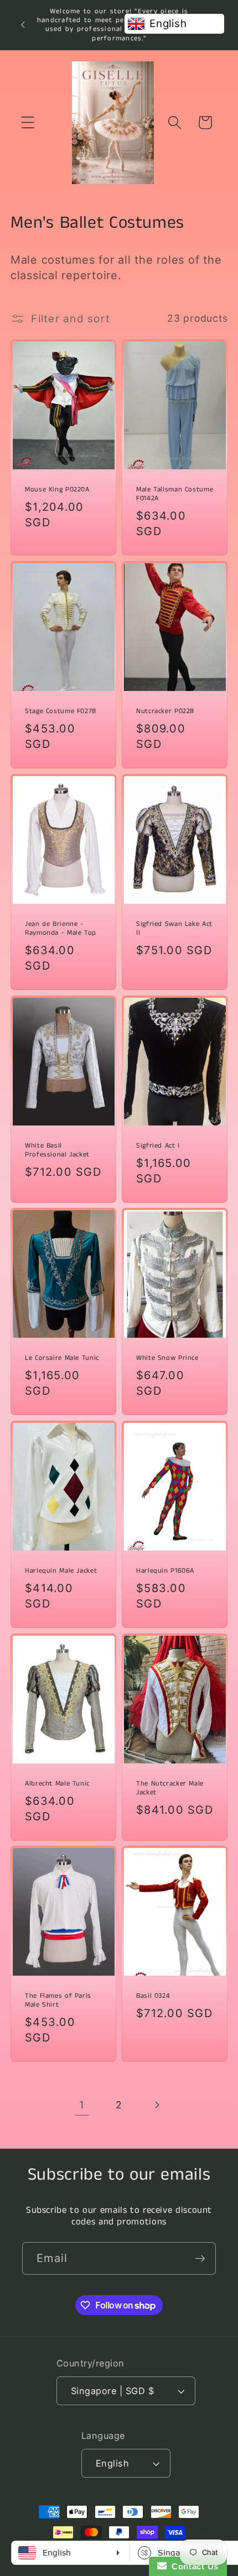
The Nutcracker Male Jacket (170, 1788)
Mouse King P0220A (57, 490)
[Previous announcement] (23, 25)
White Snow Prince (167, 1358)
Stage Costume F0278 (61, 711)
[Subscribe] (200, 2258)
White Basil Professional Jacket (57, 1150)
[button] (28, 122)
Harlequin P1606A (165, 1571)
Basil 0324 (153, 1996)
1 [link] (82, 2105)
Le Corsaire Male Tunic (62, 1358)
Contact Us (193, 2566)
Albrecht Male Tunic (57, 1784)
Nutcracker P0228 (165, 711)
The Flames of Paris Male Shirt (58, 2001)
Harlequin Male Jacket (61, 1571)
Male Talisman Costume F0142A (175, 494)
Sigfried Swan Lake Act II (174, 929)
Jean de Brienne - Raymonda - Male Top (61, 929)
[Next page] (156, 2105)
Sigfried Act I (158, 1146)
